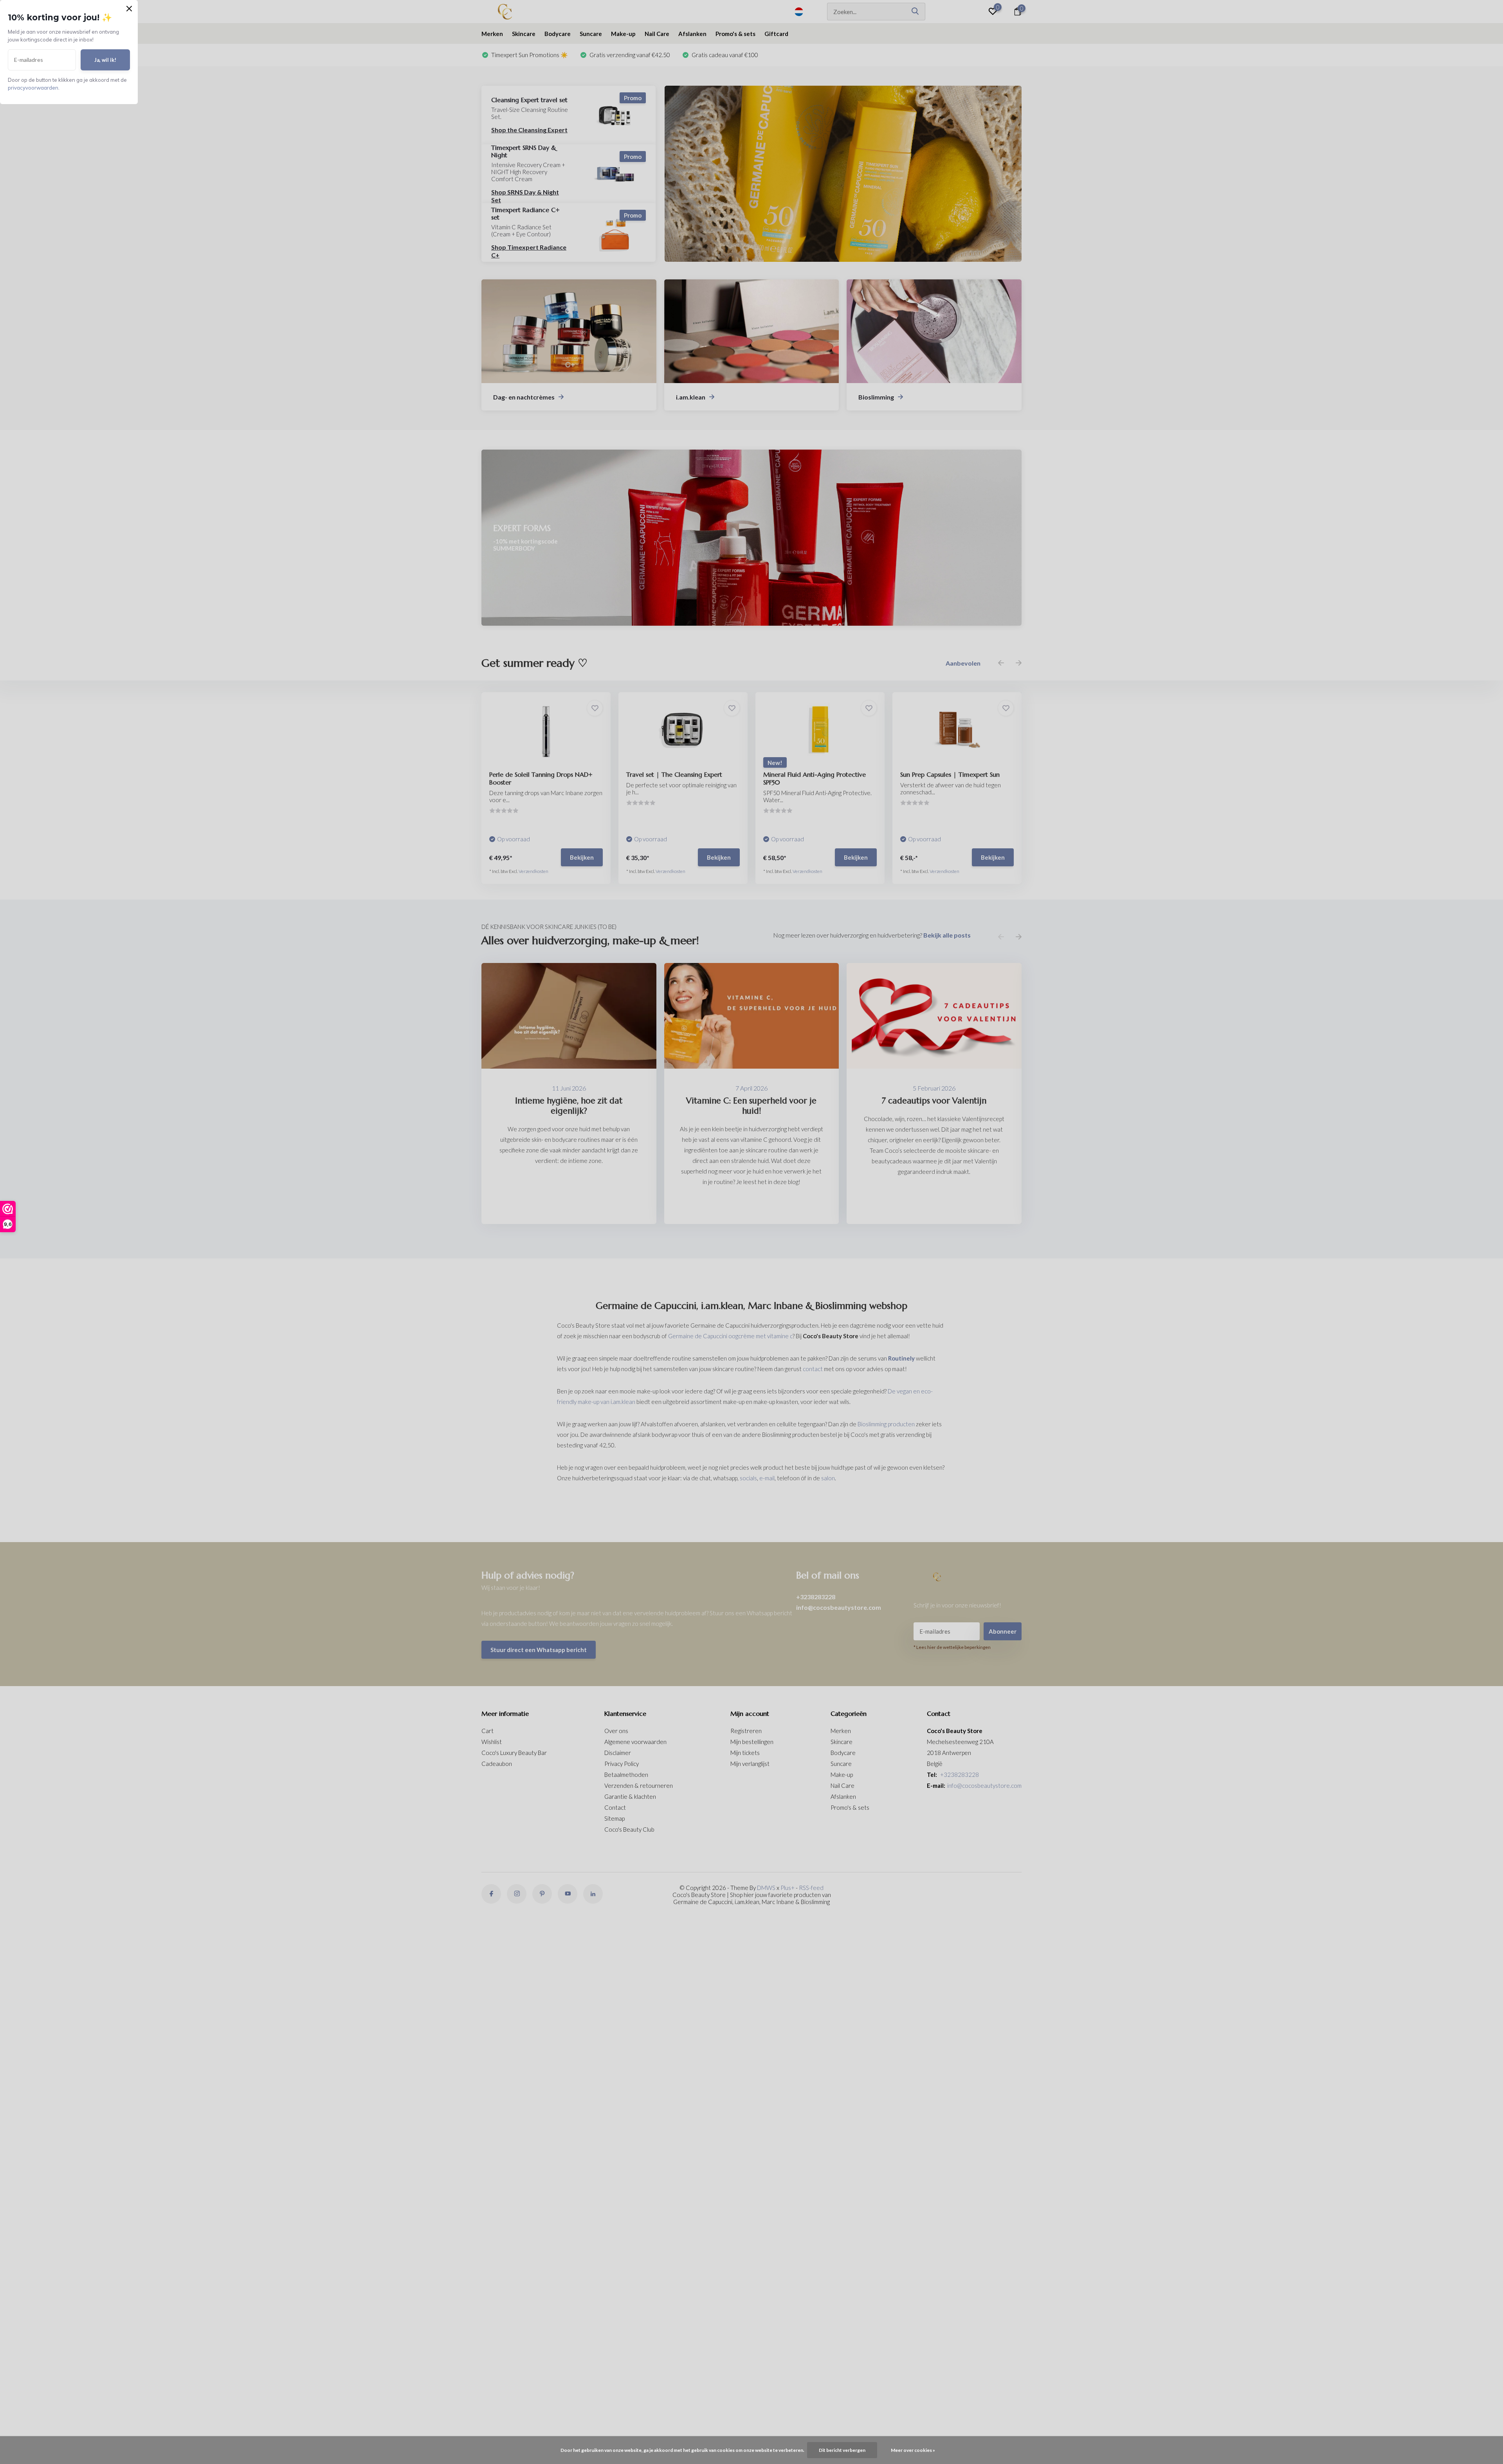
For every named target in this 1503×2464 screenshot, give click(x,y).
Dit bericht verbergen (842, 2450)
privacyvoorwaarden (33, 88)
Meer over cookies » (913, 2450)
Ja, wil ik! (105, 60)
